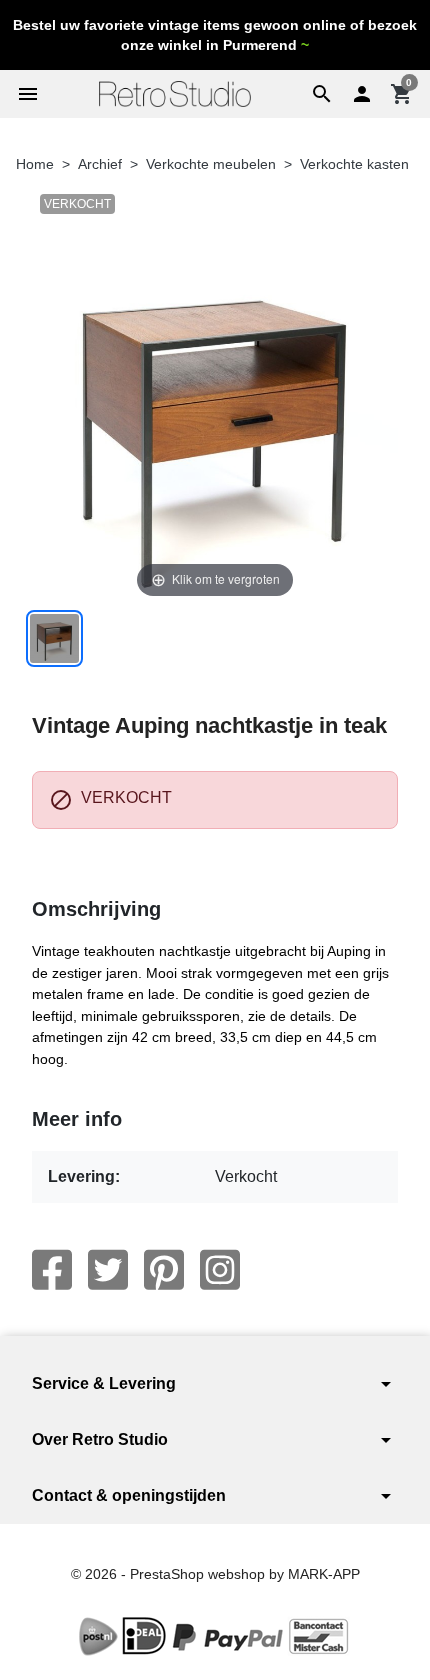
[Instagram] (220, 1270)
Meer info (77, 1119)
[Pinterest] (164, 1270)
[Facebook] (52, 1270)
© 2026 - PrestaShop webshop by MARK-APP (215, 1574)
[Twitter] (108, 1270)
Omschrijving (96, 909)
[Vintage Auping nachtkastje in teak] (54, 638)
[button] (322, 94)
